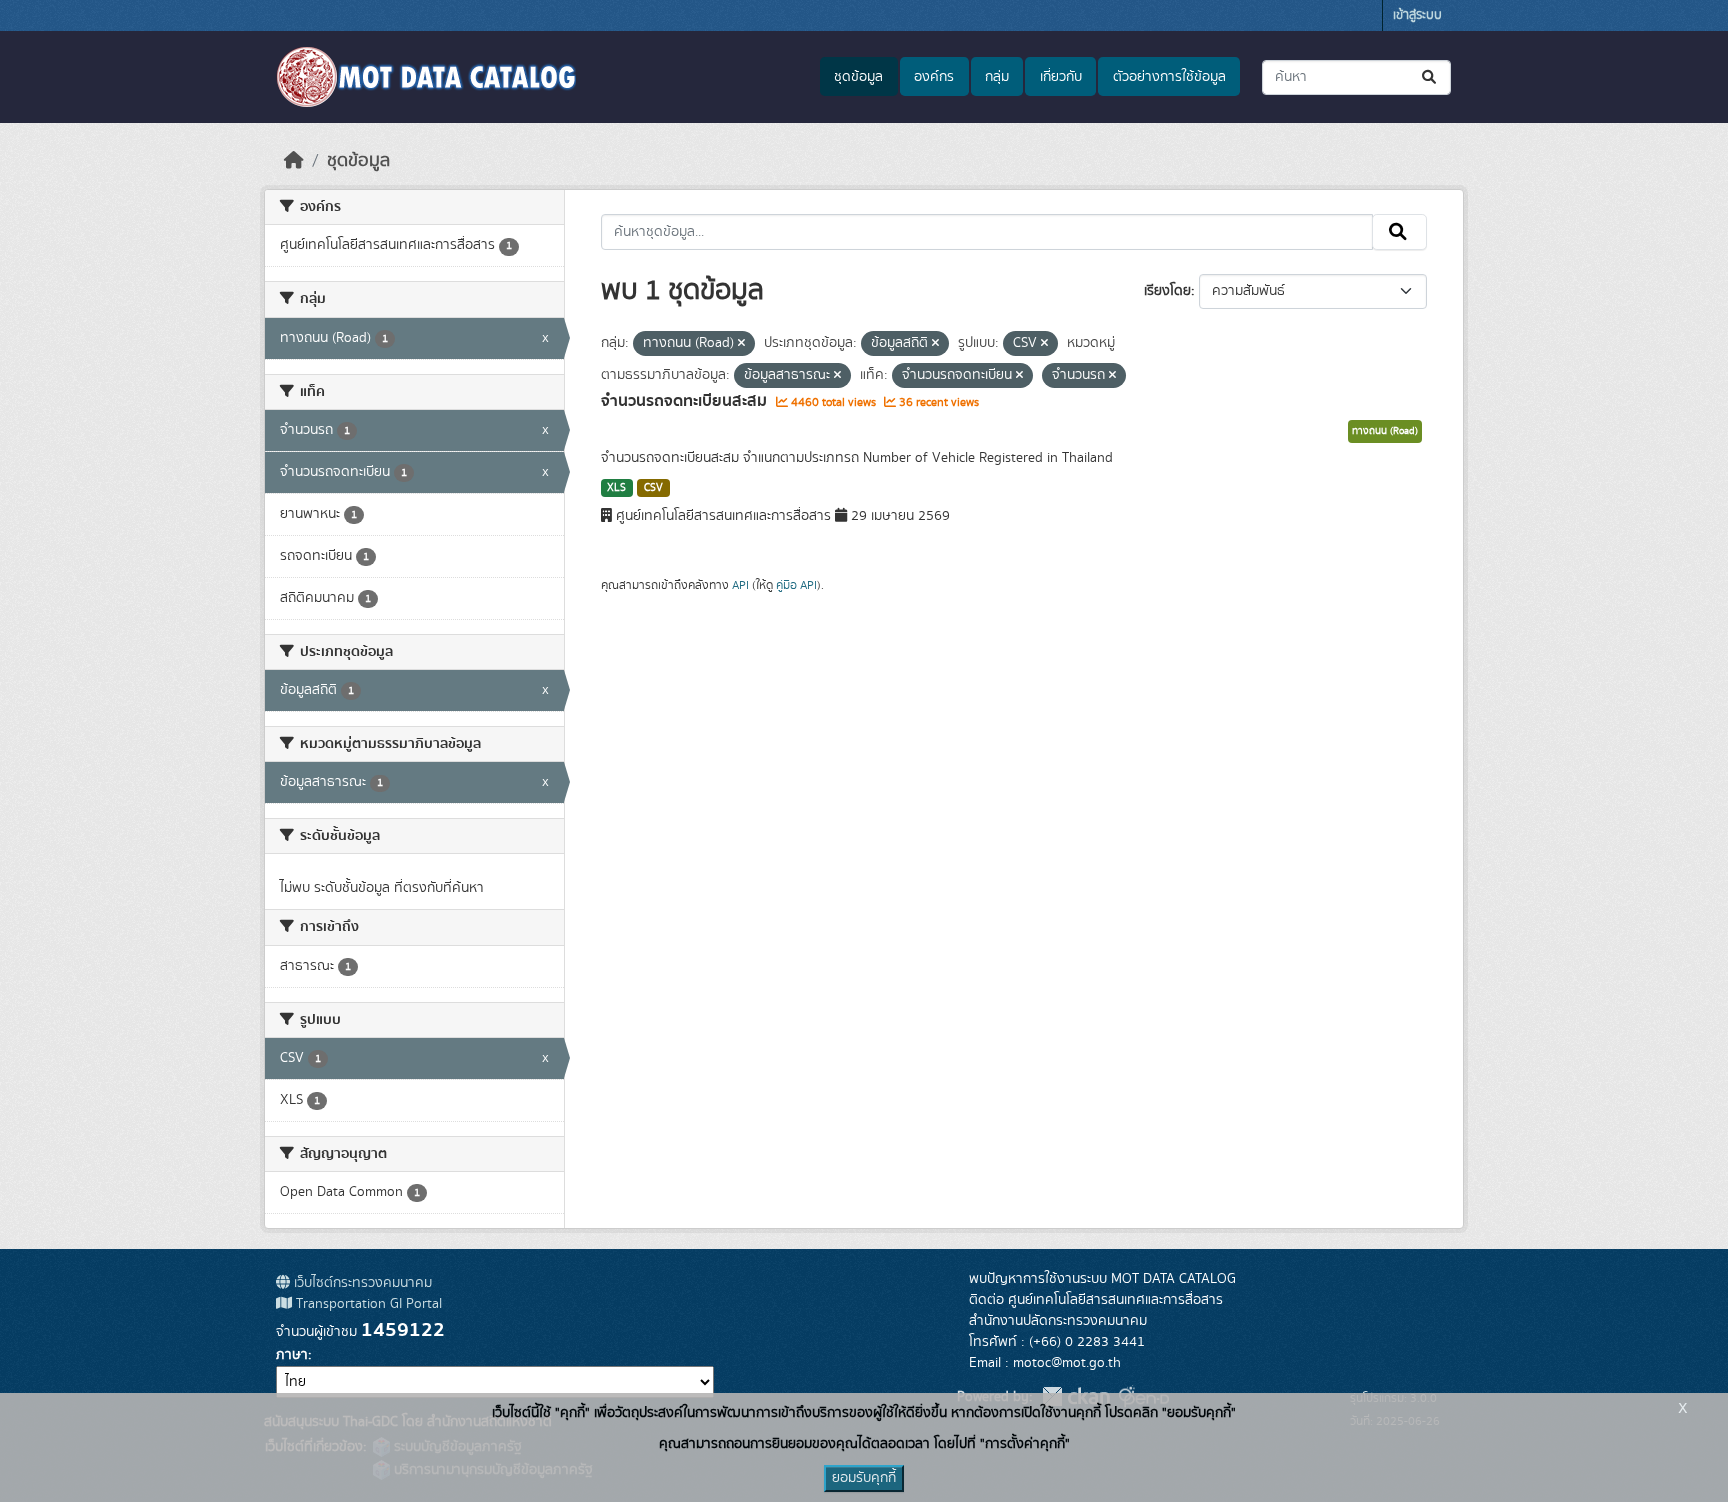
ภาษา (292, 1355)
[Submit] (1430, 77)
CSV (653, 488)
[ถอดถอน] (741, 344)
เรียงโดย (1167, 291)
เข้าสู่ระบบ (1417, 15)
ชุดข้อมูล (858, 77)
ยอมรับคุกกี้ (864, 1478)
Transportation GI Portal (367, 1304)
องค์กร (934, 77)
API (740, 585)
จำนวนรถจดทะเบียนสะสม (686, 401)
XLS (616, 488)
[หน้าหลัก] (294, 161)
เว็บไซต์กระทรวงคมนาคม (361, 1283)
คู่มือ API (796, 585)
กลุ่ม (997, 77)
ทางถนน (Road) (1385, 431)
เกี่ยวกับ (1061, 77)
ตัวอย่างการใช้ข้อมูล (1169, 77)
